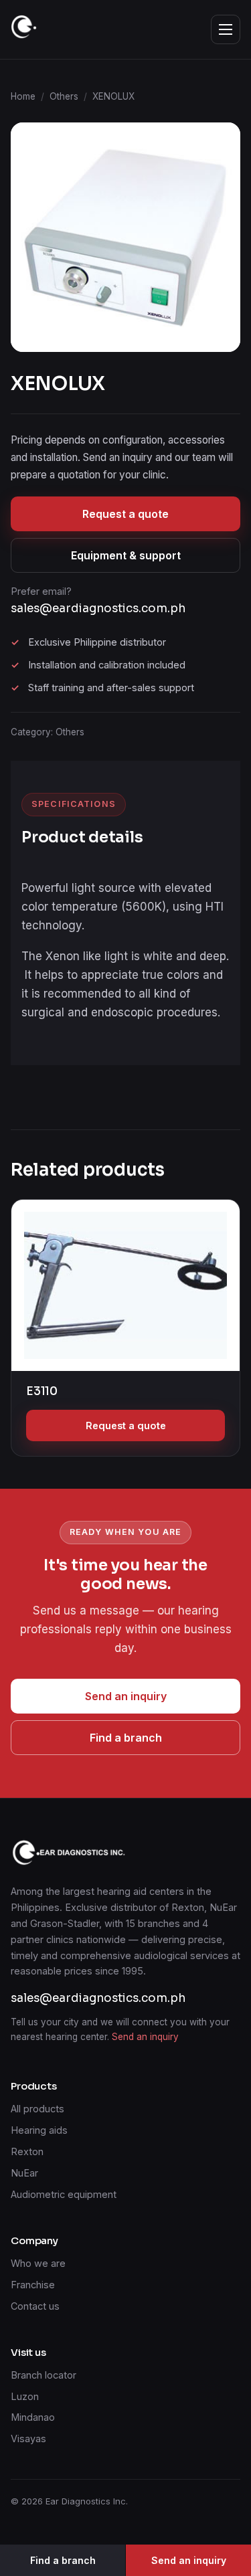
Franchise (33, 2285)
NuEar (24, 2173)
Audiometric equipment (64, 2194)
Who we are (38, 2263)
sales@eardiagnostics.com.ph (98, 609)
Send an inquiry (126, 1696)
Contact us (35, 2306)
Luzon (25, 2396)
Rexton (27, 2151)
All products (37, 2109)
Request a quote (125, 514)
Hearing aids (39, 2130)
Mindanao (33, 2417)
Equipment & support (126, 555)
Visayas (28, 2439)
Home (23, 96)
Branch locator (44, 2375)
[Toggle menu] (226, 29)
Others (64, 96)
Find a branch (126, 1738)
